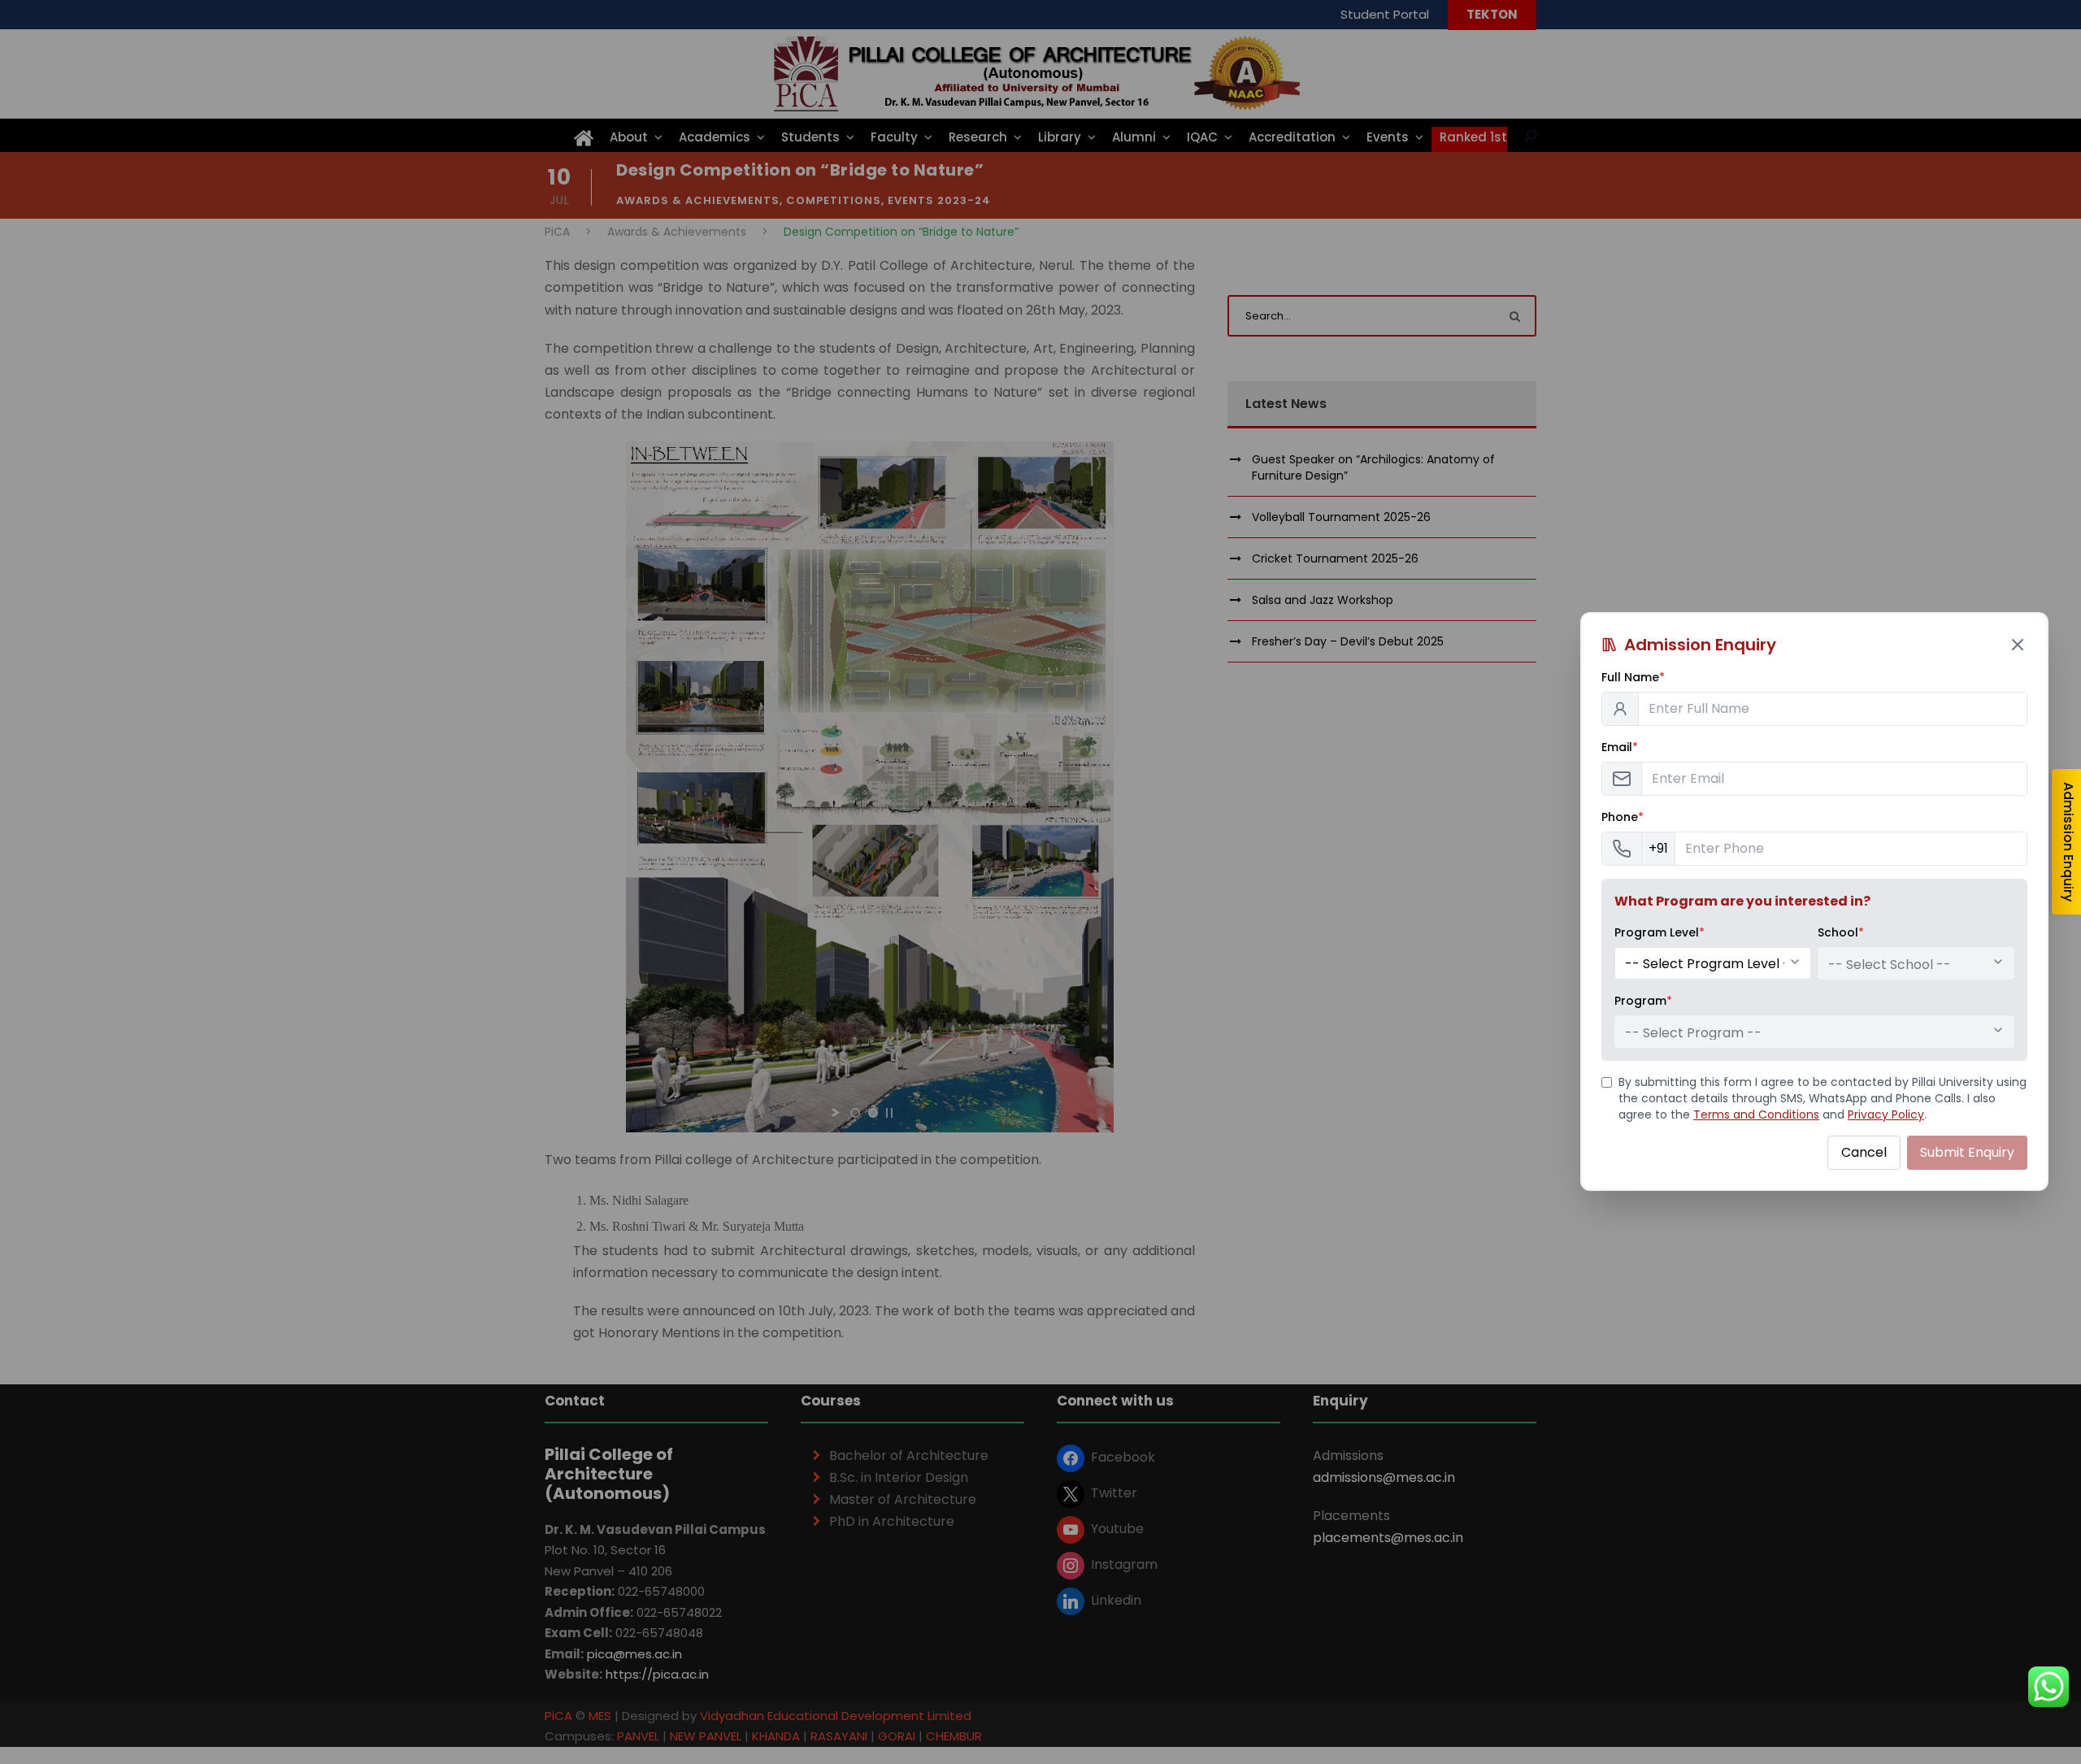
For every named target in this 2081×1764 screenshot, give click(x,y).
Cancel (1864, 1152)
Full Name (1633, 677)
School (1841, 932)
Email (1620, 747)
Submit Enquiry (1967, 1152)
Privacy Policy (1886, 1114)
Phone (1623, 817)
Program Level (1660, 932)
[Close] (2018, 645)
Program (1643, 1001)
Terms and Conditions (1756, 1114)
